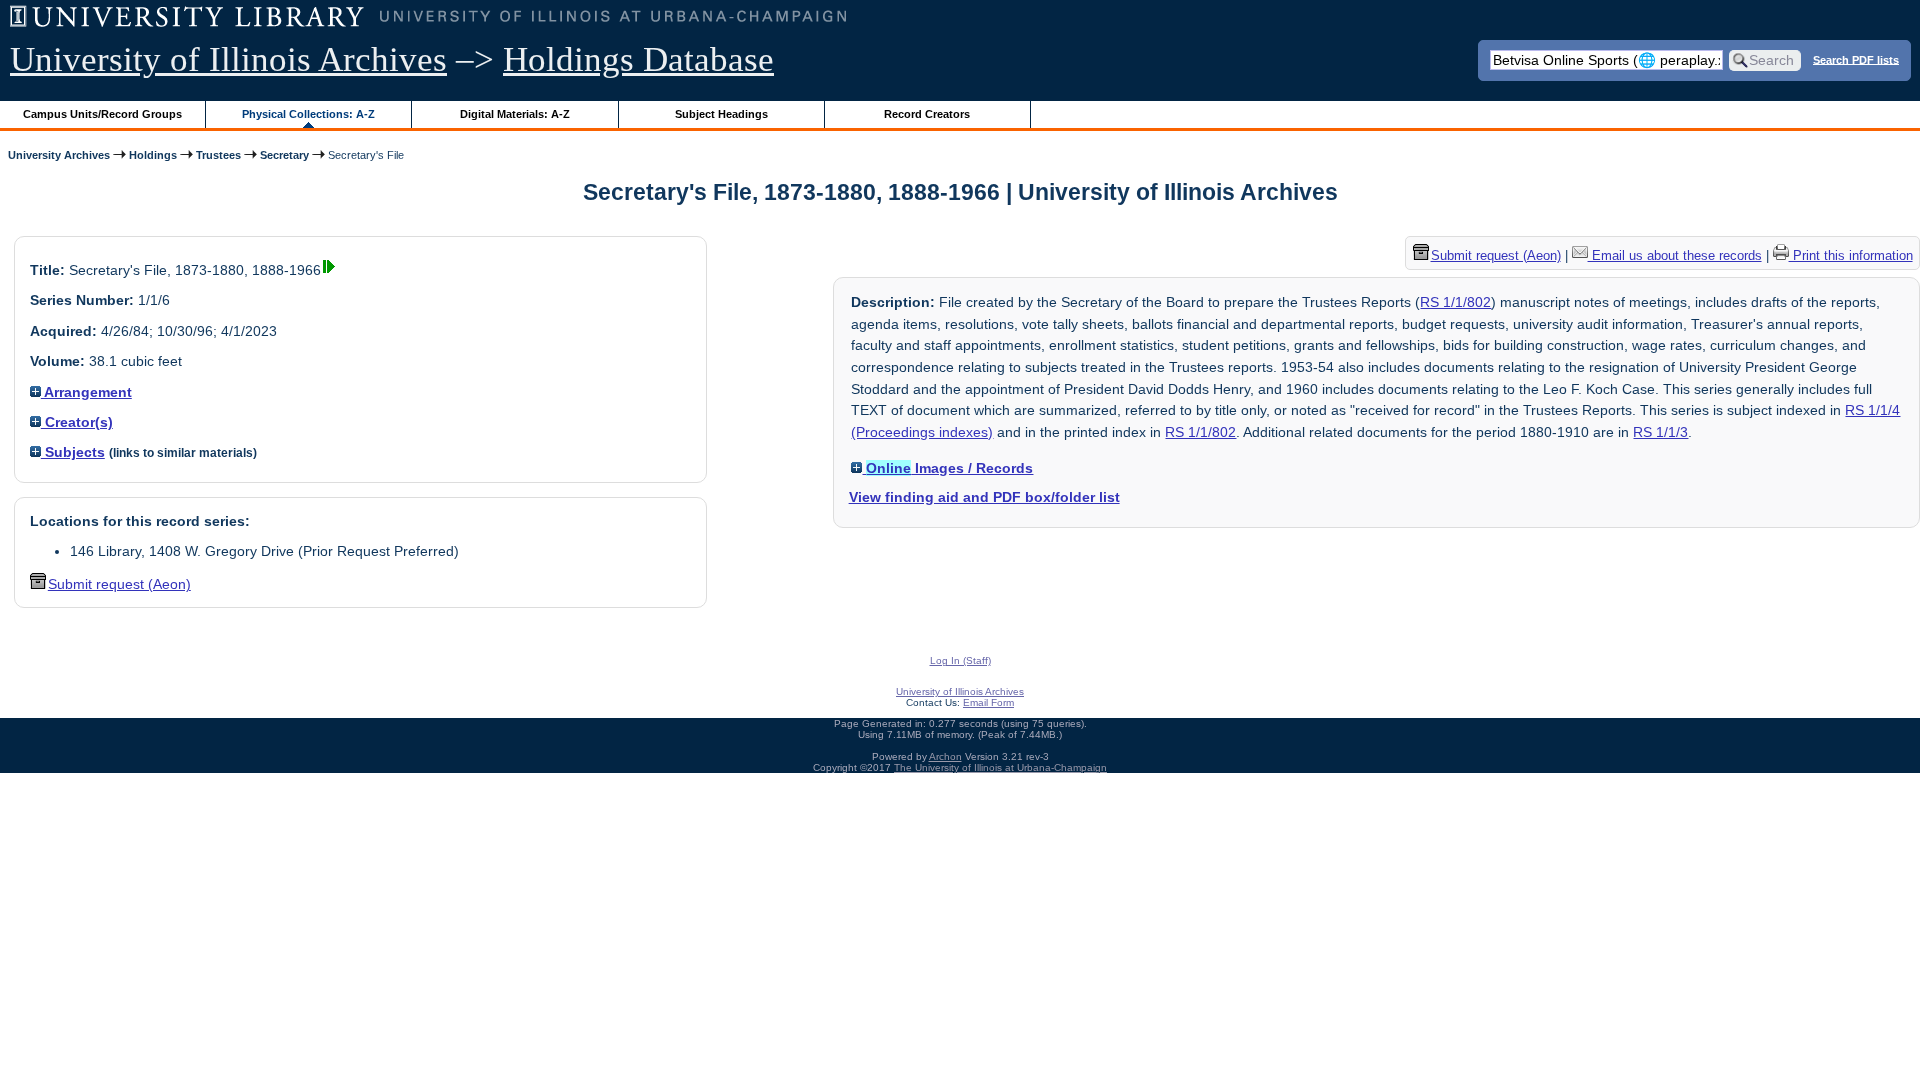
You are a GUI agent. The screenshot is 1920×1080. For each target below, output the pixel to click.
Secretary (284, 155)
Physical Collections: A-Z (308, 114)
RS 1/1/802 (1455, 302)
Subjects (73, 452)
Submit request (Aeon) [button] (119, 584)
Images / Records (949, 468)
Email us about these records (1675, 255)
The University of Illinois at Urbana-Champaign (1000, 767)
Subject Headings (721, 114)
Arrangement (86, 392)
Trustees (218, 155)
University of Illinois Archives (228, 59)
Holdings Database (638, 59)
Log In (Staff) (960, 660)
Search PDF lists (1856, 59)
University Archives (59, 155)
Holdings (153, 155)
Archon (945, 756)
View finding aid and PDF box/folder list (984, 497)
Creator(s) (77, 422)
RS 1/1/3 (1660, 432)
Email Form (988, 702)
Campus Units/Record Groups (102, 114)
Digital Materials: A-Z (515, 114)
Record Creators (927, 114)
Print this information (1851, 255)
